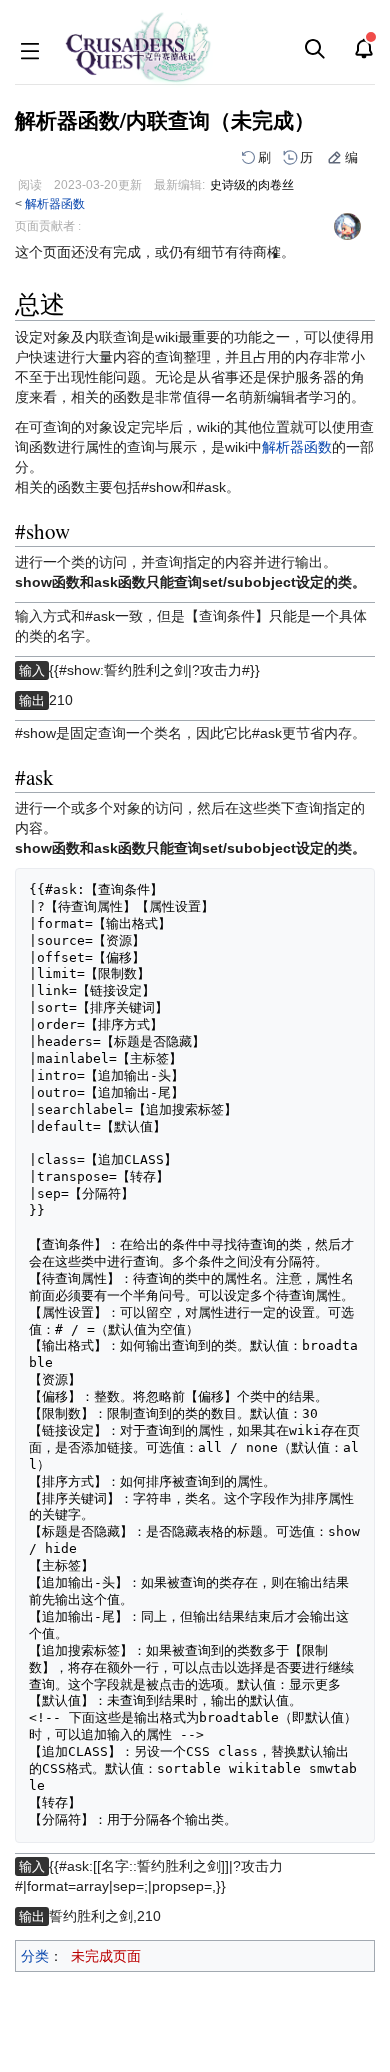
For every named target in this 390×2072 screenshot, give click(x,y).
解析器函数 (55, 203)
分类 (35, 1956)
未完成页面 (106, 1956)
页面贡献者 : (48, 226)
